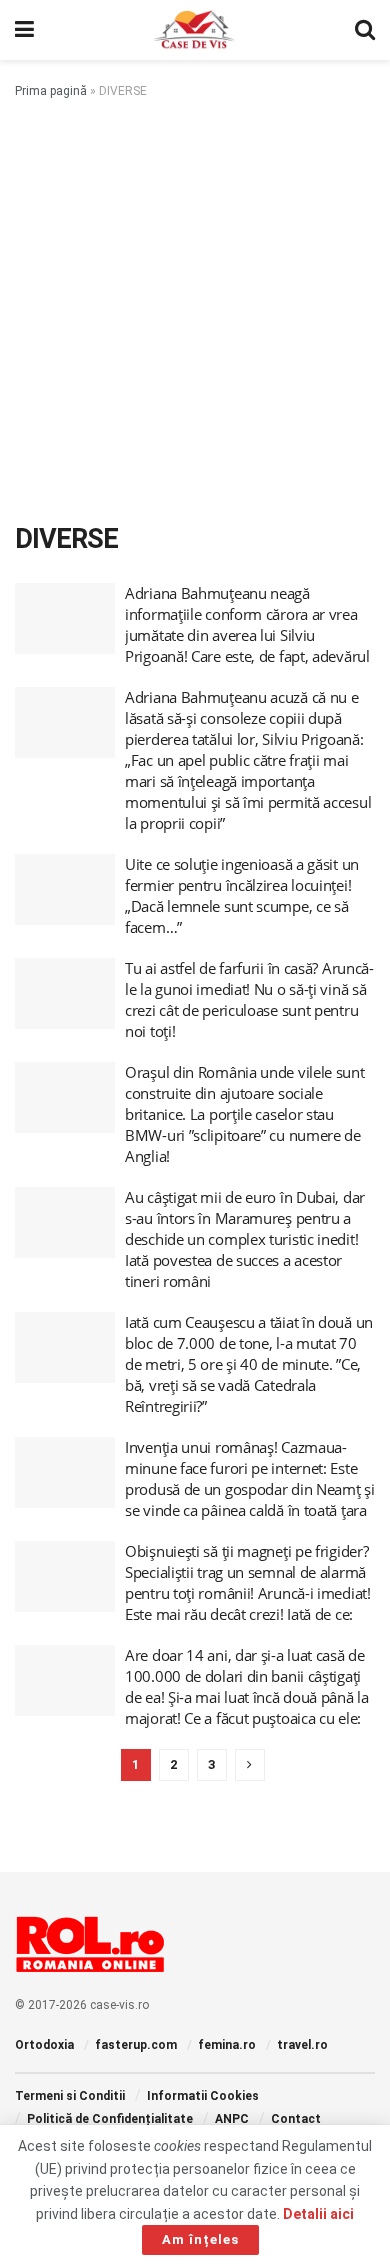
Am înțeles (200, 2239)
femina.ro (227, 2045)
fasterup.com (136, 2045)
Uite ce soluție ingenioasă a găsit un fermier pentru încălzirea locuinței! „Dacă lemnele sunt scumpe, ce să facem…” (242, 895)
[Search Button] (365, 30)
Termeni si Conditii (70, 2096)
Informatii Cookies (203, 2096)
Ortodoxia (44, 2045)
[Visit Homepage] (194, 30)
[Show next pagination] (250, 1765)
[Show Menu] (24, 30)
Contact (296, 2119)
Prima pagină (51, 91)
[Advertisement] (195, 307)
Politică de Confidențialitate (110, 2119)
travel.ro (302, 2045)
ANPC (232, 2119)
